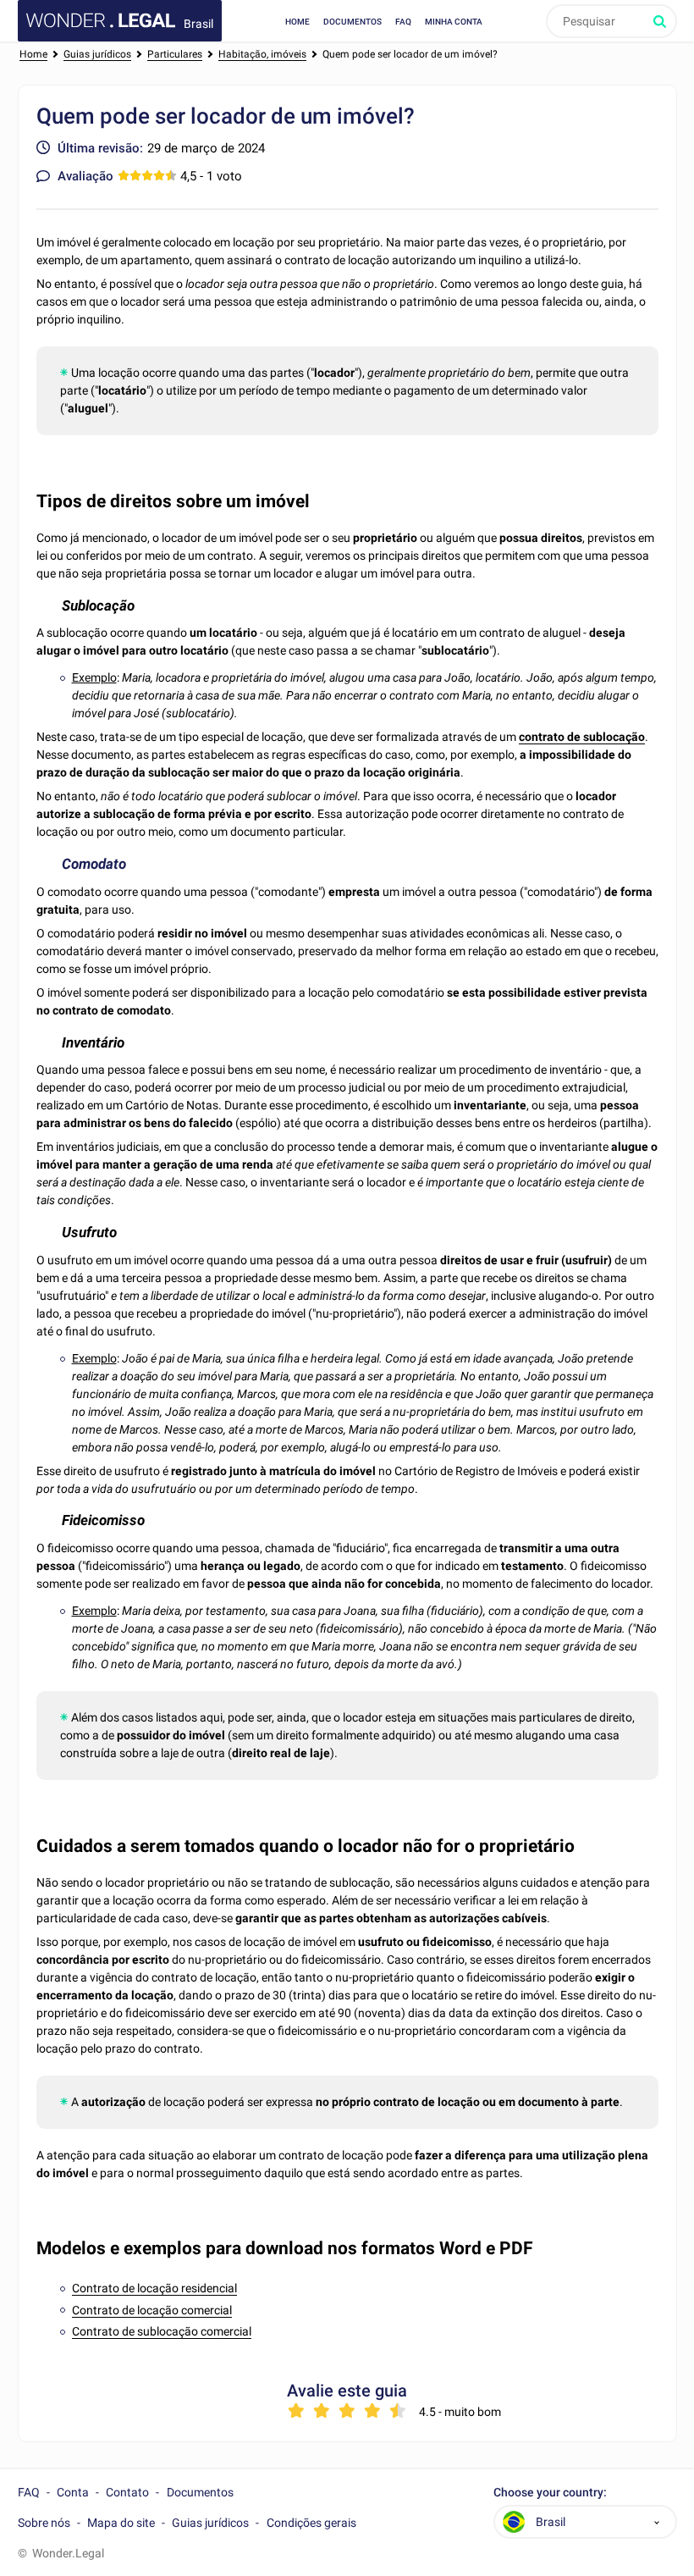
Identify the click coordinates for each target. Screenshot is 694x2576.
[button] (657, 2522)
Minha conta (454, 22)
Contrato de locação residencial (154, 2288)
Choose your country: (550, 2493)
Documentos (353, 22)
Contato (127, 2492)
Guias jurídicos (210, 2523)
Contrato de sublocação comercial (162, 2331)
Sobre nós (44, 2523)
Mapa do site (121, 2523)
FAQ (403, 22)
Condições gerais (311, 2523)
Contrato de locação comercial (152, 2310)
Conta (73, 2492)
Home (297, 22)
